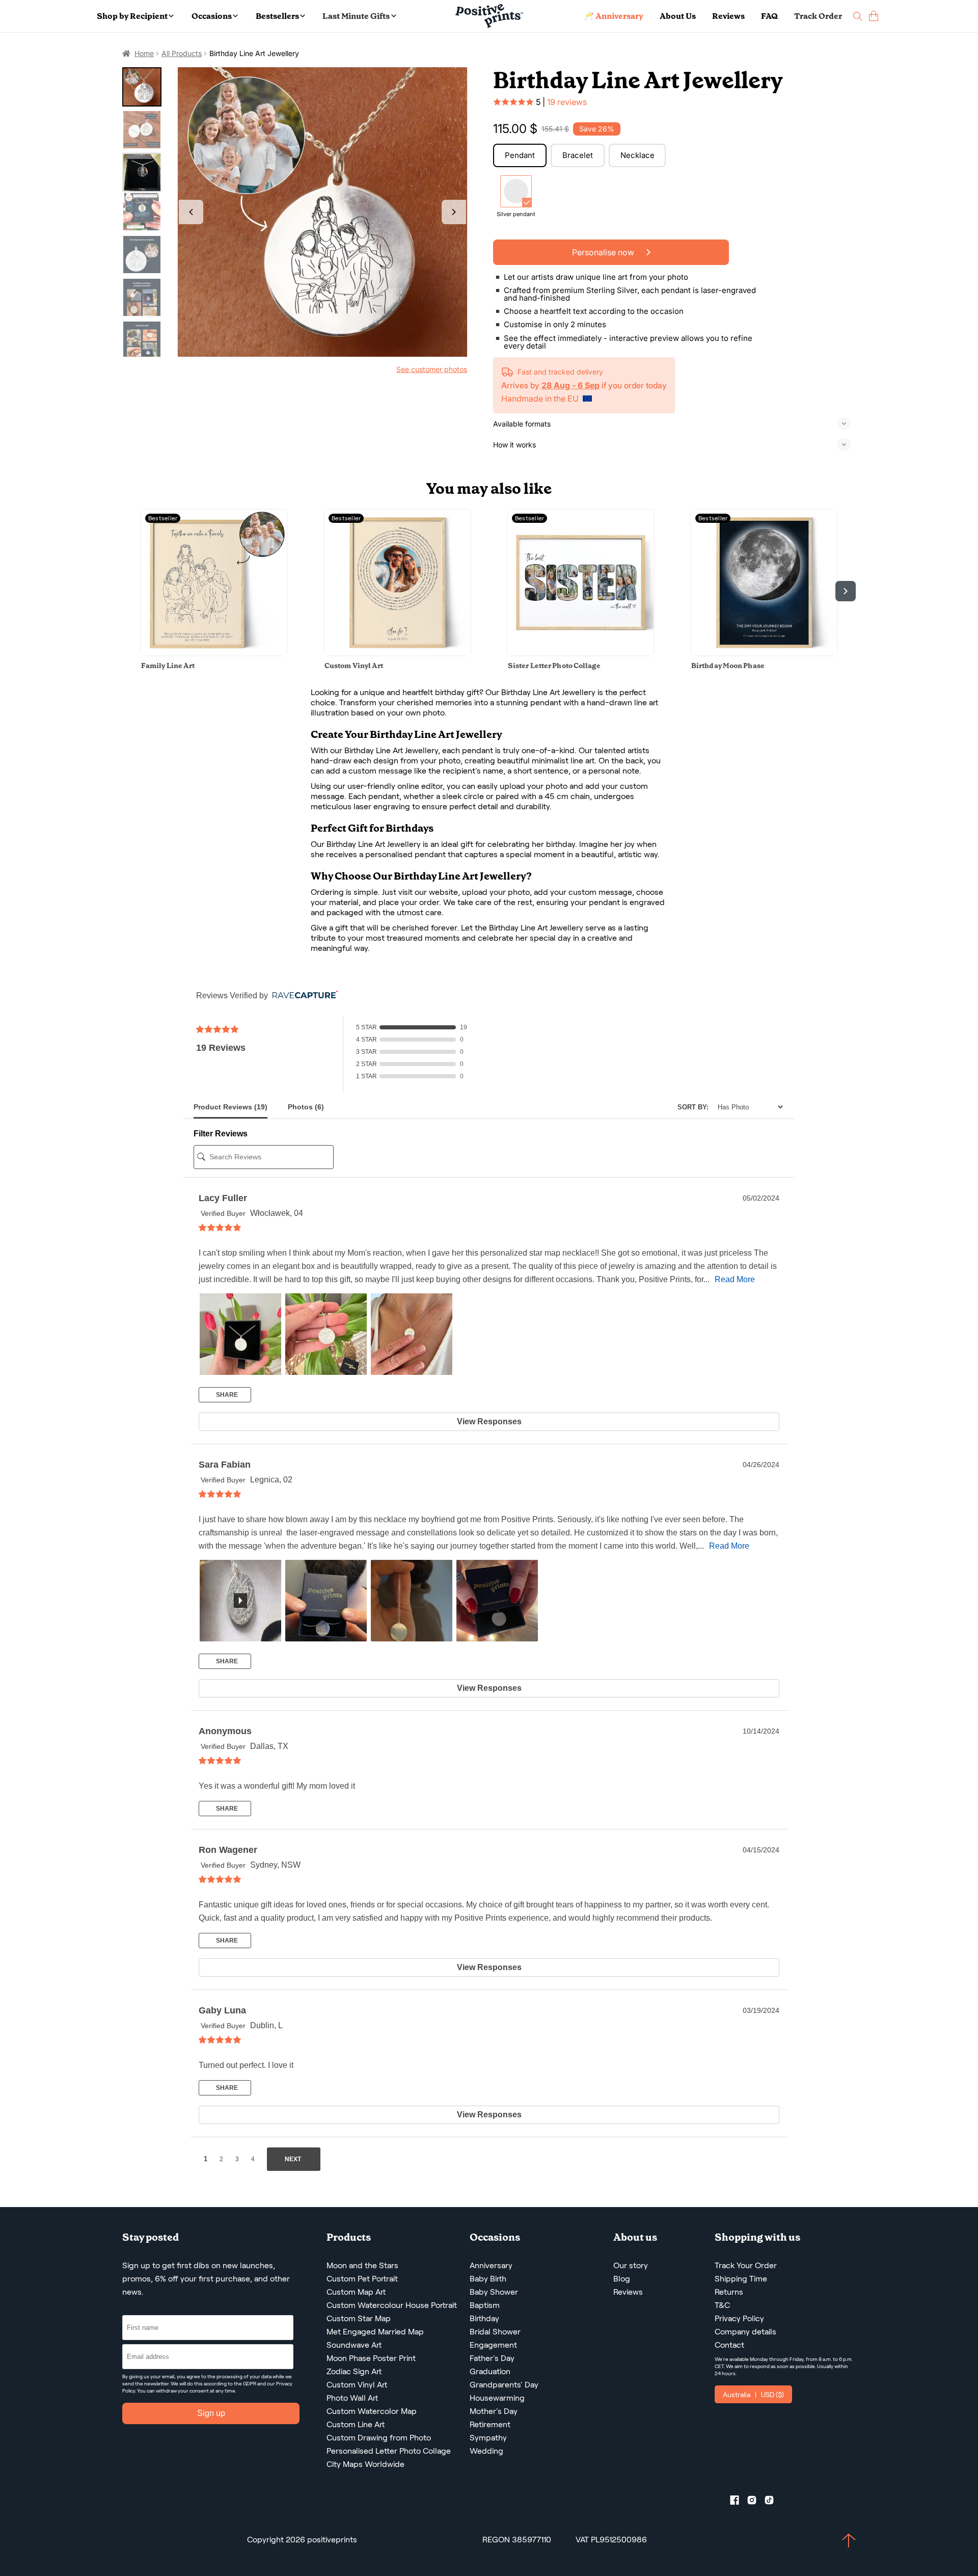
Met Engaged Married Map (375, 2332)
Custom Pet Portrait (362, 2279)
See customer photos (432, 369)
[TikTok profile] (773, 2502)
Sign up (211, 2413)
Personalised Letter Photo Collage (389, 2451)
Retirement (490, 2424)
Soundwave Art (354, 2345)
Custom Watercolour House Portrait (392, 2305)
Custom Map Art (356, 2292)
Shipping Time (741, 2279)
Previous (191, 212)
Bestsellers (277, 16)
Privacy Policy (739, 2318)
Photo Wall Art (352, 2398)
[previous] (132, 591)
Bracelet (578, 155)
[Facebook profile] (739, 2502)
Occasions (212, 16)
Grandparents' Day (504, 2385)
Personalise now (604, 252)
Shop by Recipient (132, 16)
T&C (722, 2305)
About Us (678, 16)
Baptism (485, 2305)
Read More (735, 1279)
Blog (622, 2279)
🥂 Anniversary (614, 16)
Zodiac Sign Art (354, 2371)
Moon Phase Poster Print (371, 2358)
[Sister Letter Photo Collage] (581, 653)
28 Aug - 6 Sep (570, 385)
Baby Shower (494, 2292)
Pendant (520, 155)
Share (226, 1395)
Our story (631, 2265)
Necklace (637, 155)
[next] (846, 591)
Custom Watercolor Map (372, 2411)
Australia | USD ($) (753, 2395)
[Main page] (489, 16)
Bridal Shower (495, 2332)
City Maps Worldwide (365, 2464)
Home (144, 53)
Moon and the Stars (362, 2265)
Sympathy (488, 2438)
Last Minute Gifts (356, 16)
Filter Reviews (221, 1134)
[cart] (874, 16)
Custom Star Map (359, 2318)
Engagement (493, 2345)
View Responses (489, 1422)
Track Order (818, 16)
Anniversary (491, 2265)
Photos (306, 1107)
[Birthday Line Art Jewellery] (323, 212)
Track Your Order (746, 2265)
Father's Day (492, 2358)
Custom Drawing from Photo (379, 2438)
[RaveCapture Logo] (303, 995)
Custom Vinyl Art (357, 2385)
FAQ (769, 16)
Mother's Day (494, 2411)
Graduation (490, 2371)
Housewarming (497, 2398)
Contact (729, 2345)
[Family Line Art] (214, 653)
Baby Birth (488, 2279)
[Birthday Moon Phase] (764, 653)
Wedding (486, 2451)
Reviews (728, 16)
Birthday (484, 2318)
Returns (729, 2292)
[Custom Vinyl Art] (397, 653)
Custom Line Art (356, 2424)
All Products (182, 53)
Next (454, 212)
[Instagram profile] (756, 2502)
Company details (745, 2332)
